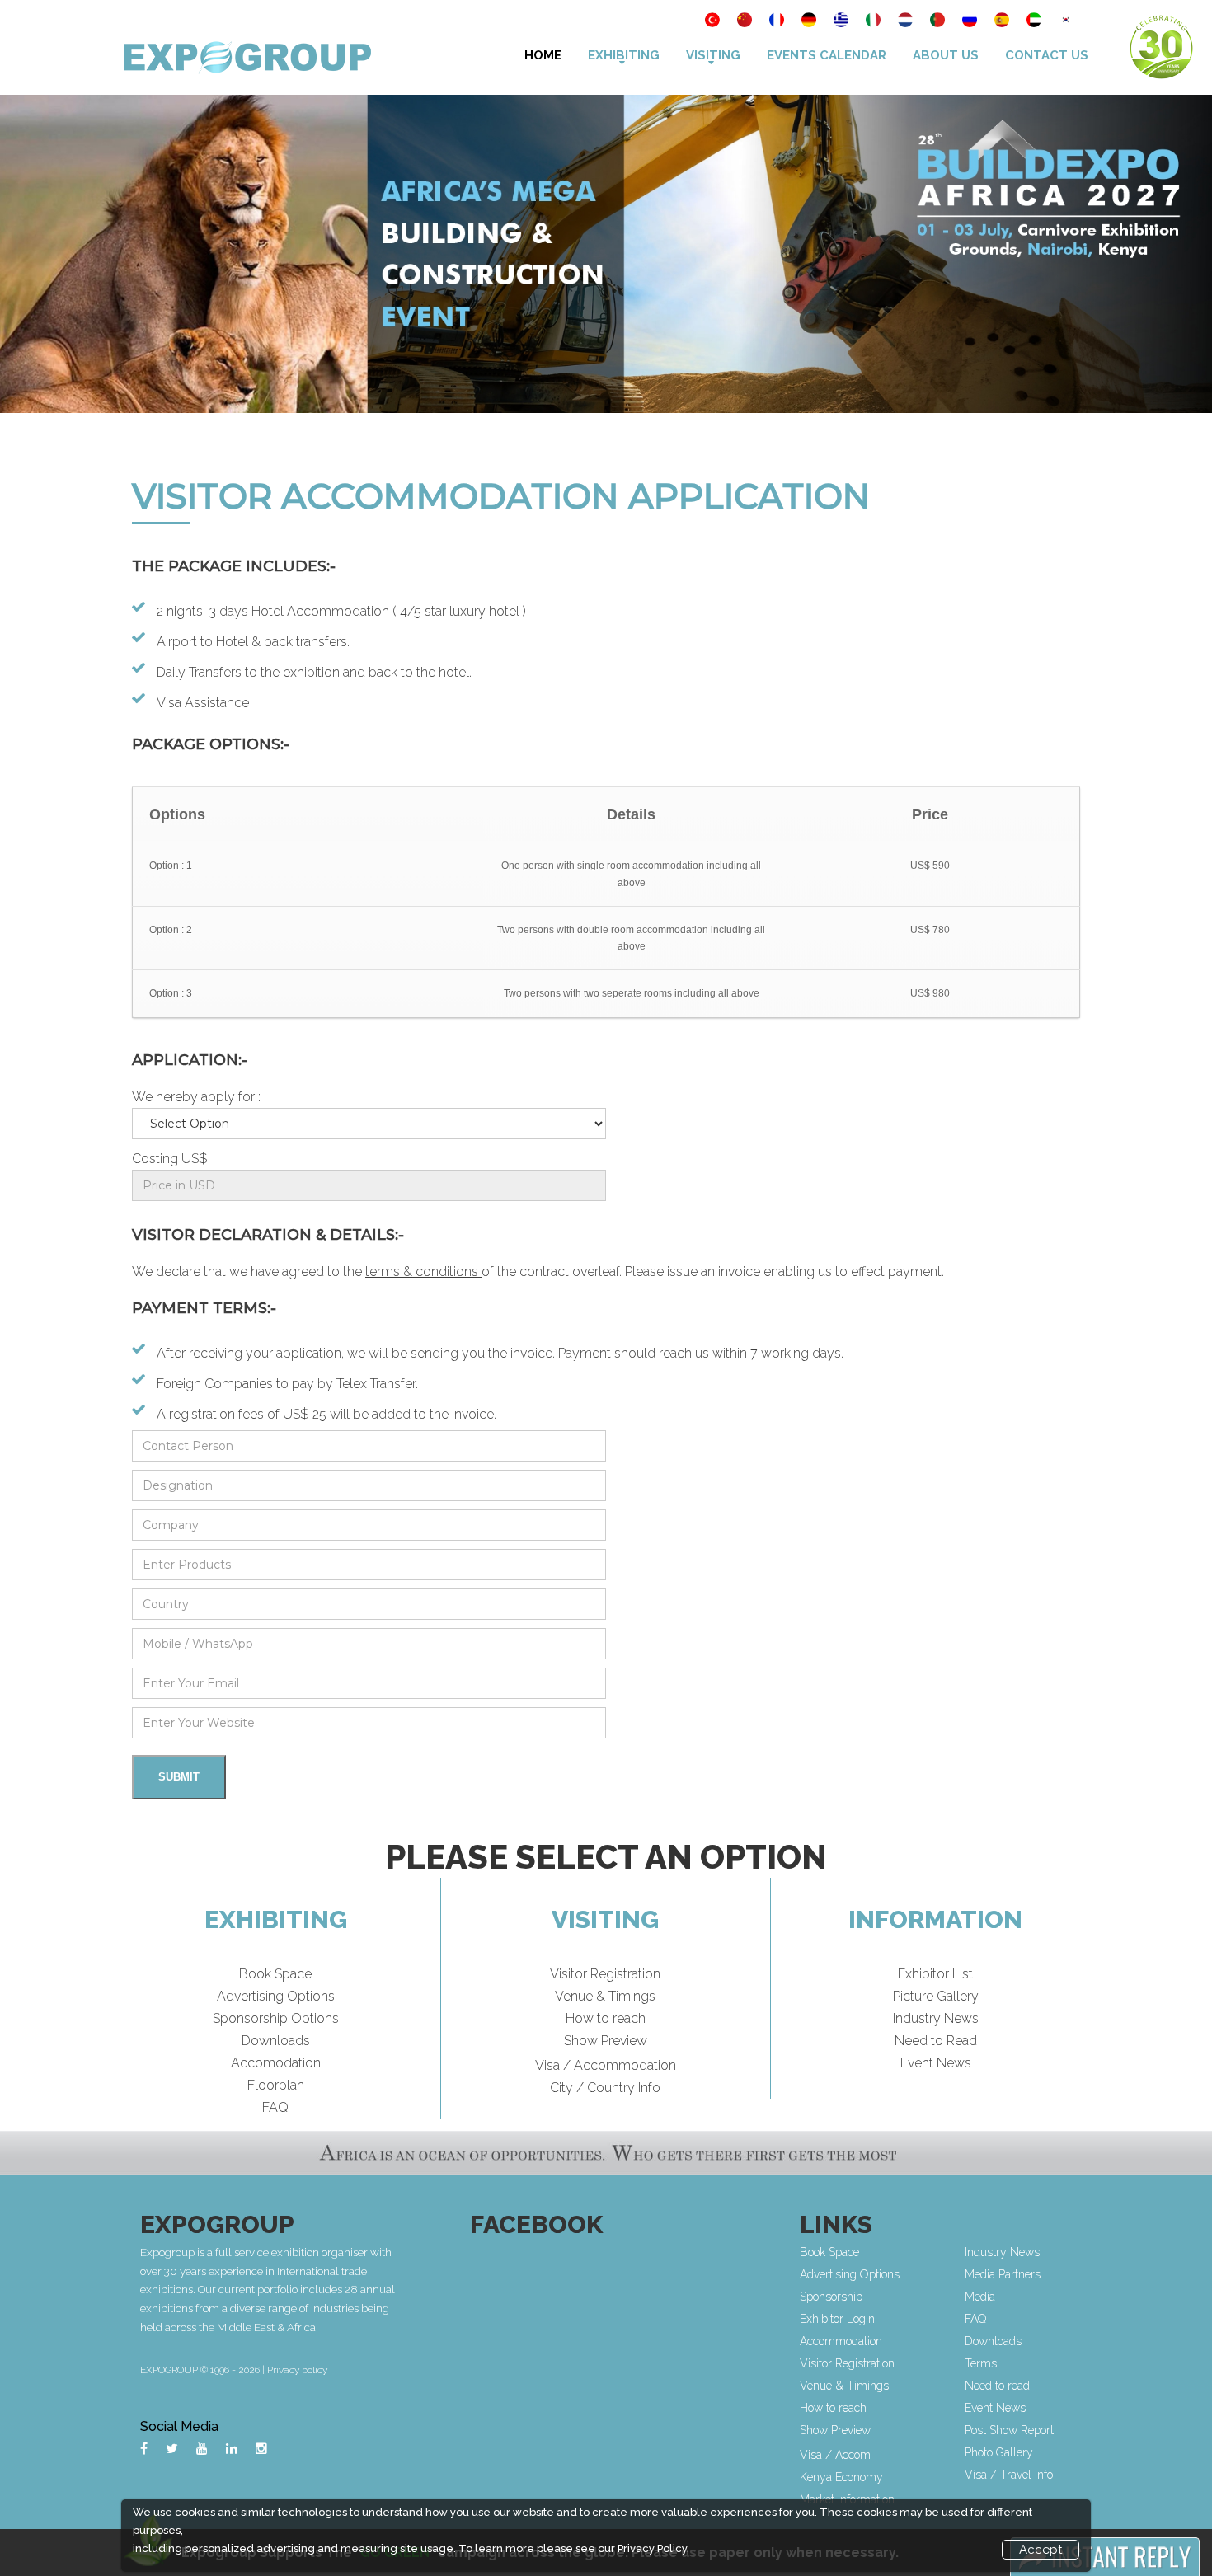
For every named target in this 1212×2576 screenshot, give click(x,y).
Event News (936, 2063)
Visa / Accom (835, 2455)
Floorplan (276, 2085)
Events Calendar (827, 55)
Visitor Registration (605, 1974)
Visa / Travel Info (1009, 2475)
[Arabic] (1035, 21)
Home (543, 55)
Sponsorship (831, 2297)
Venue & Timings (605, 1996)
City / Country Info (605, 2088)
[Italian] (874, 21)
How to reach (606, 2018)
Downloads (276, 2041)
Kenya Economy (841, 2477)
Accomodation (276, 2063)
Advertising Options (276, 1996)
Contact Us (1047, 55)
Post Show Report (1009, 2430)
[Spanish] (1003, 21)
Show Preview (606, 2041)
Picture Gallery (936, 1996)
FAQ (275, 2107)
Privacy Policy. (653, 2548)
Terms (981, 2363)
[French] (778, 21)
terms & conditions (423, 1272)
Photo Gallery (999, 2452)
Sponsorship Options (276, 2018)
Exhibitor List (935, 1974)
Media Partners (1003, 2274)
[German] (810, 21)
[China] (746, 21)
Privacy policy (297, 2370)
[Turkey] (714, 21)
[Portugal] (939, 21)
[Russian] (971, 21)
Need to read (997, 2386)
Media (980, 2297)
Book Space (275, 1974)
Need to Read (936, 2041)
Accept (1041, 2550)
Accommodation (841, 2341)
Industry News (936, 2018)
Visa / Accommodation (606, 2065)
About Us (946, 55)
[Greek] (842, 21)
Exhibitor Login (837, 2319)
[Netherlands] (907, 21)
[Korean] (1066, 21)
